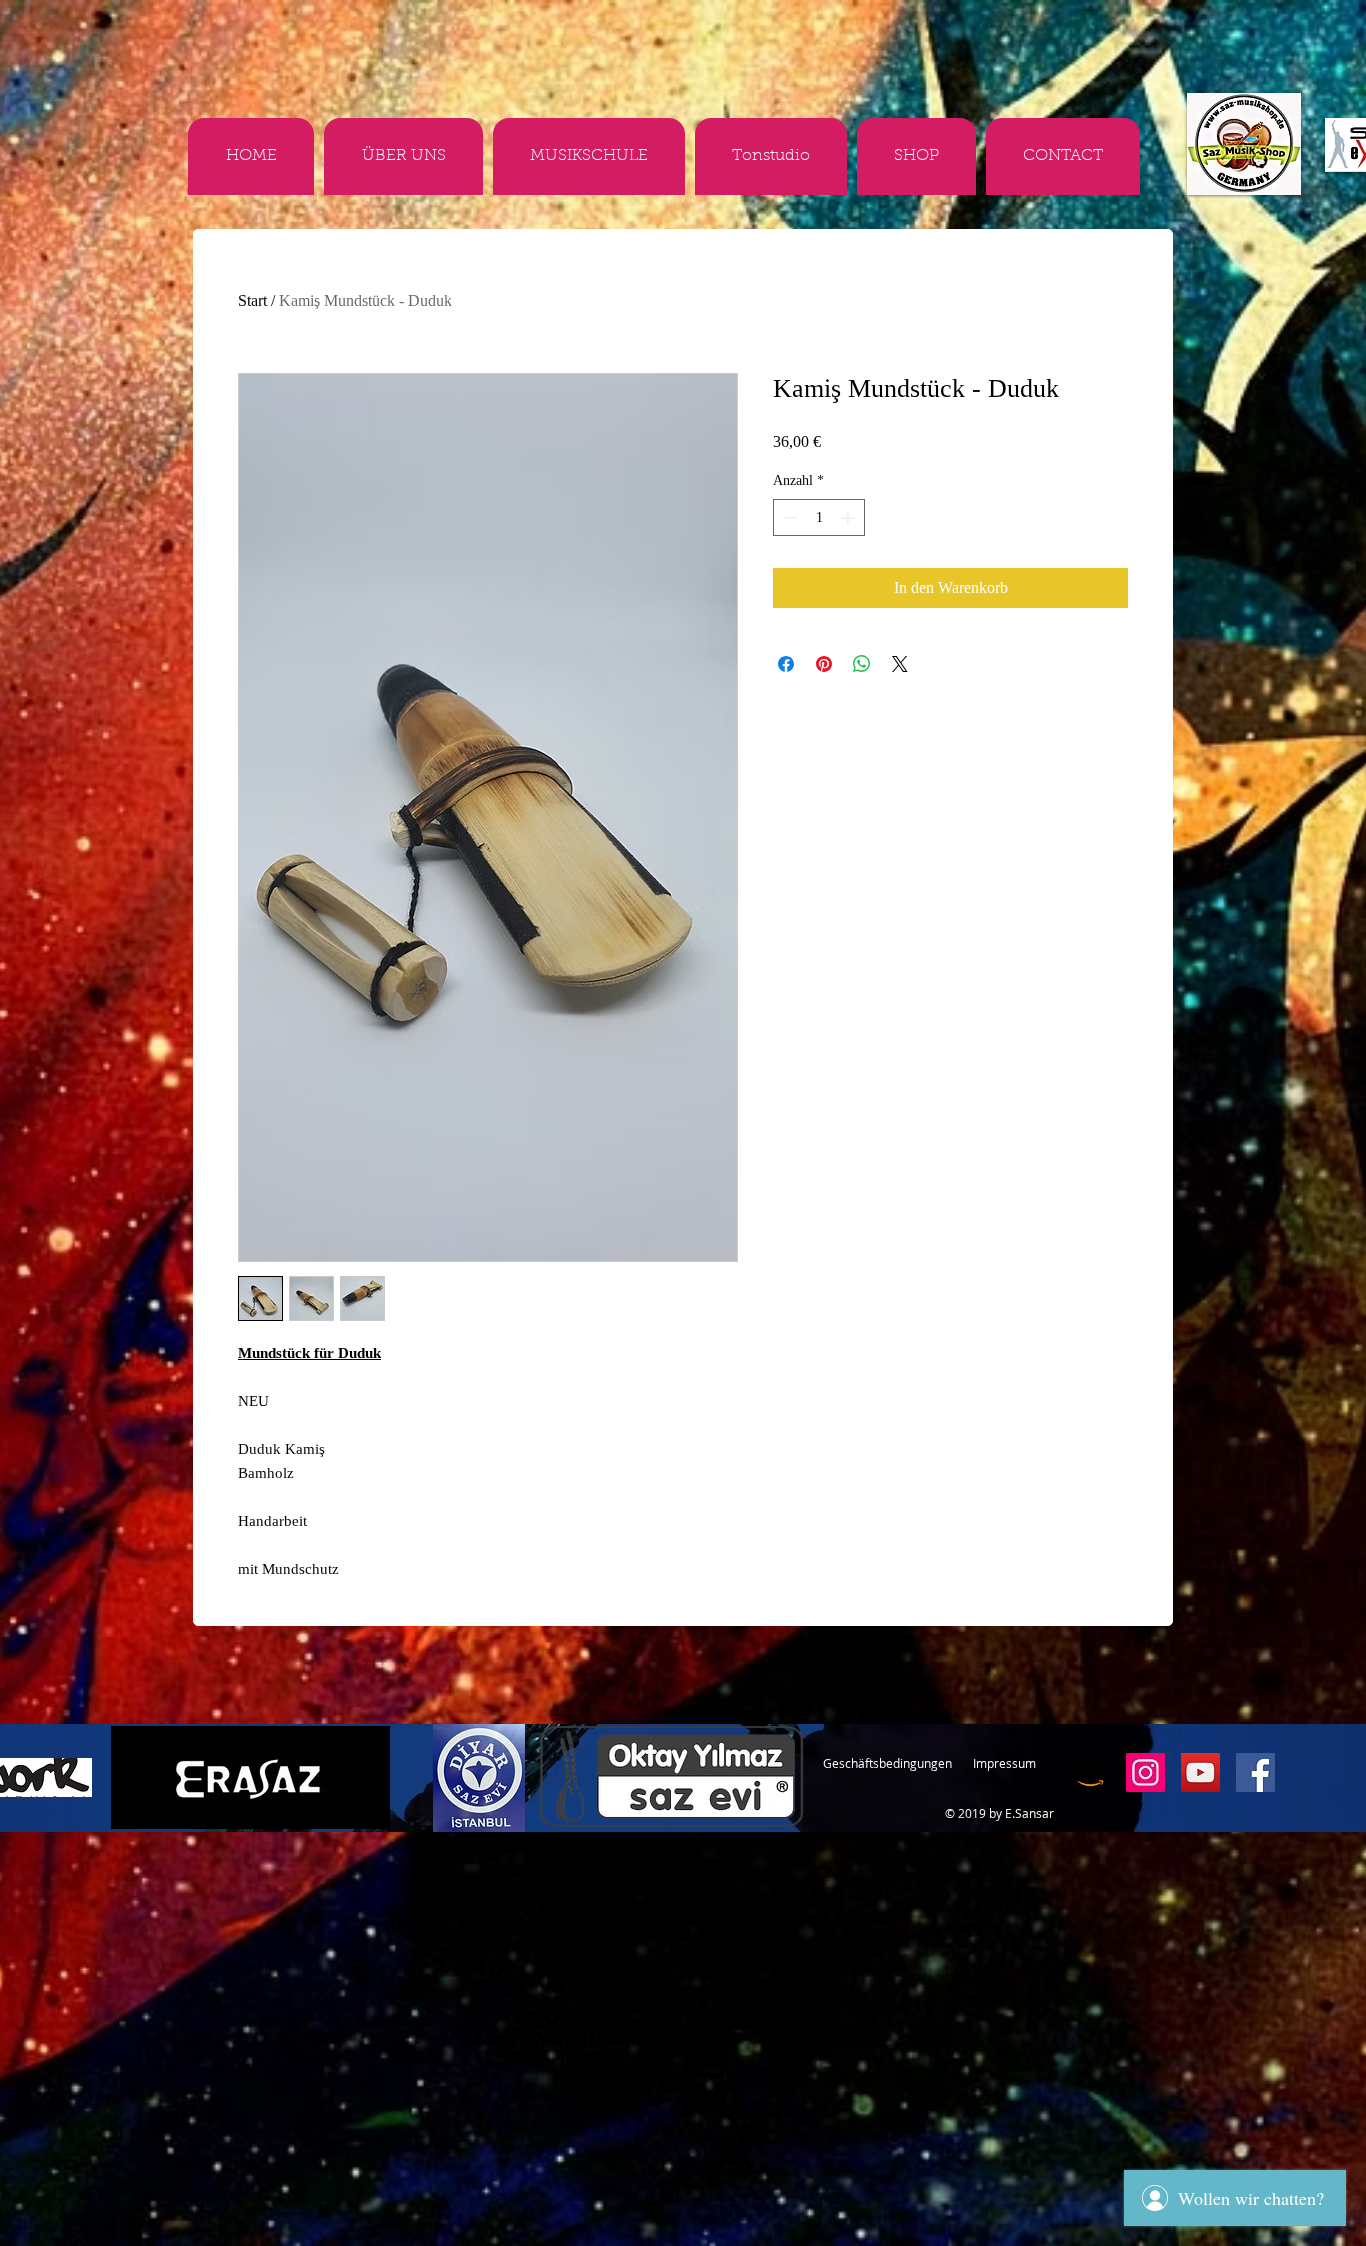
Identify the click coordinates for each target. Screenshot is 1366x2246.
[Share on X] (900, 664)
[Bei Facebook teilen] (786, 664)
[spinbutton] (819, 517)
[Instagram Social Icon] (1145, 1772)
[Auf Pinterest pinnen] (824, 664)
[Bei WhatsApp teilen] (862, 664)
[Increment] (849, 517)
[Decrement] (788, 517)
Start (252, 300)
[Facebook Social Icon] (1255, 1772)
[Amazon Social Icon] (1090, 1772)
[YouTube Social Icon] (1200, 1772)
